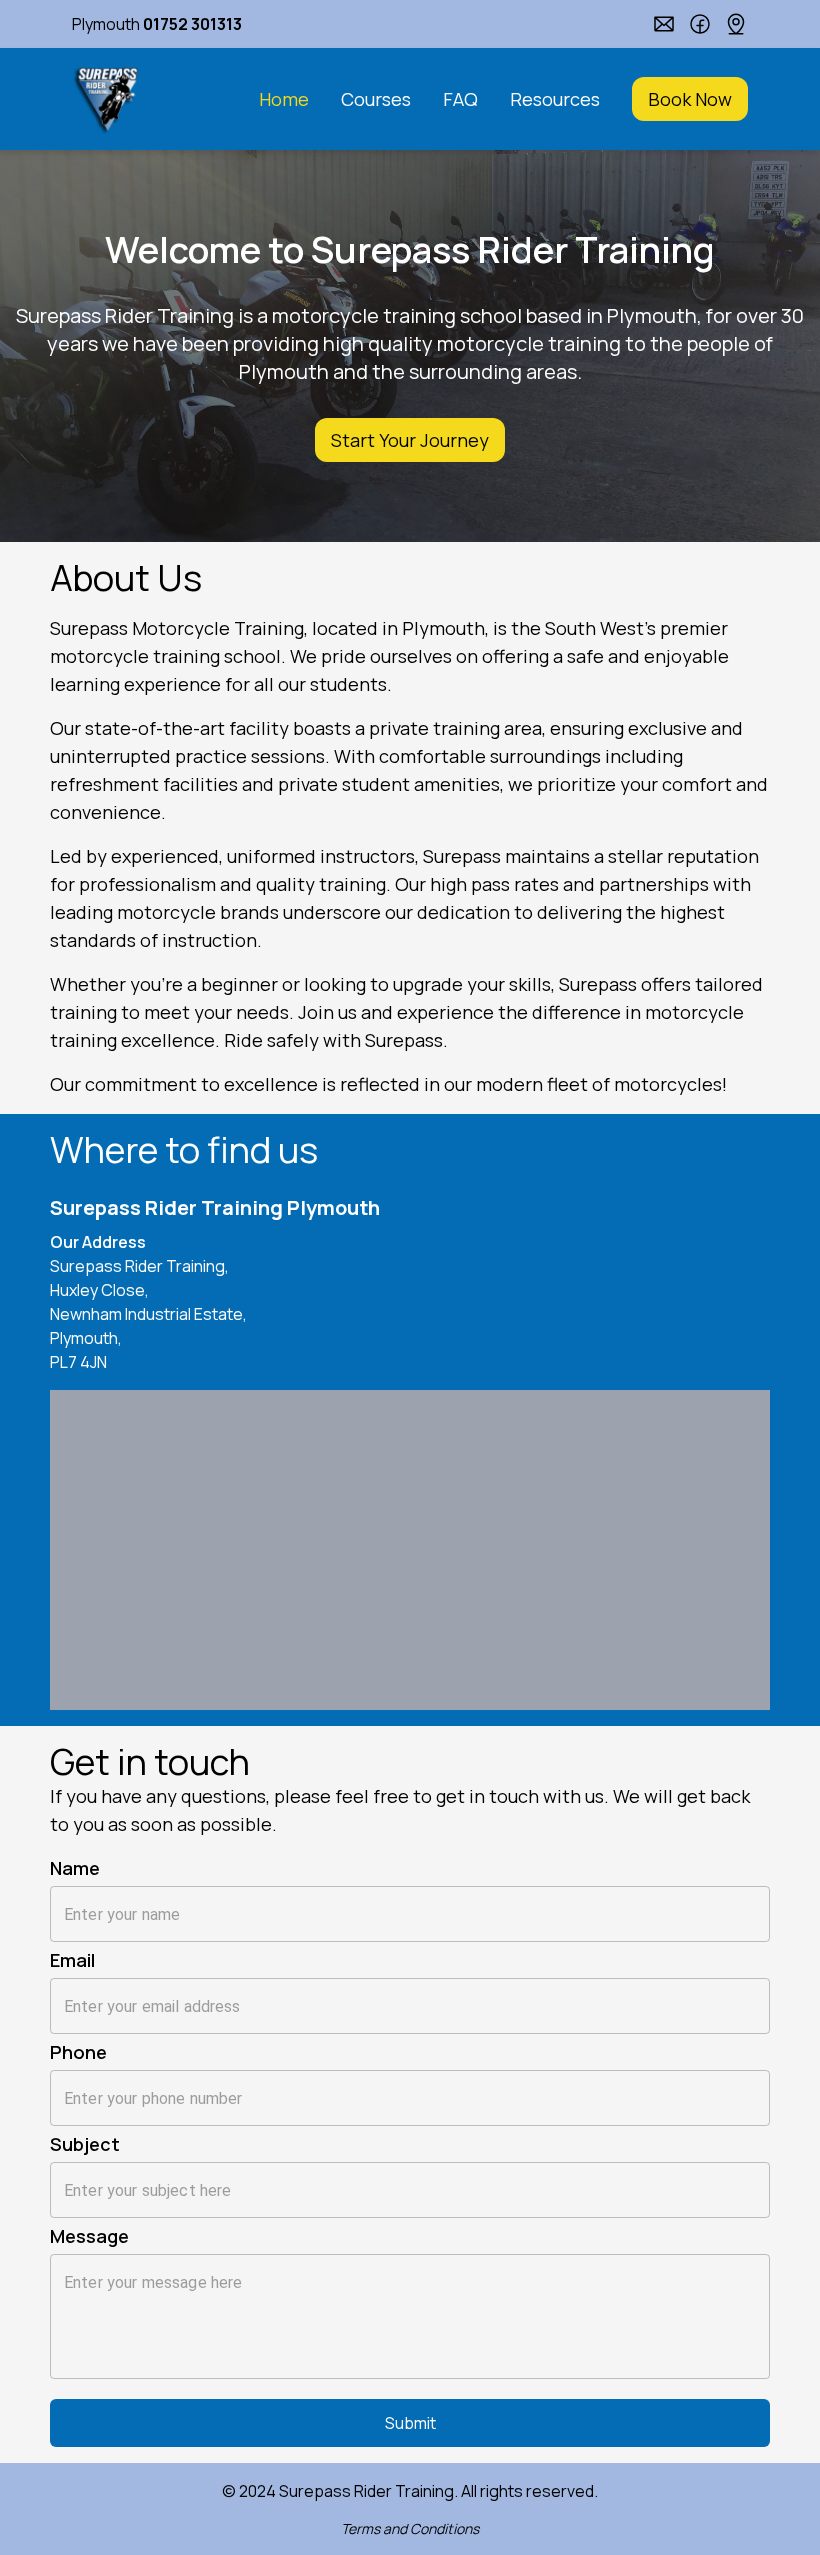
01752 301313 (192, 24)
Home (284, 99)
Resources (555, 99)
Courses (376, 99)
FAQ (460, 99)
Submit (410, 2423)
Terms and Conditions (410, 2528)
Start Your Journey (410, 440)
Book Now (690, 99)
